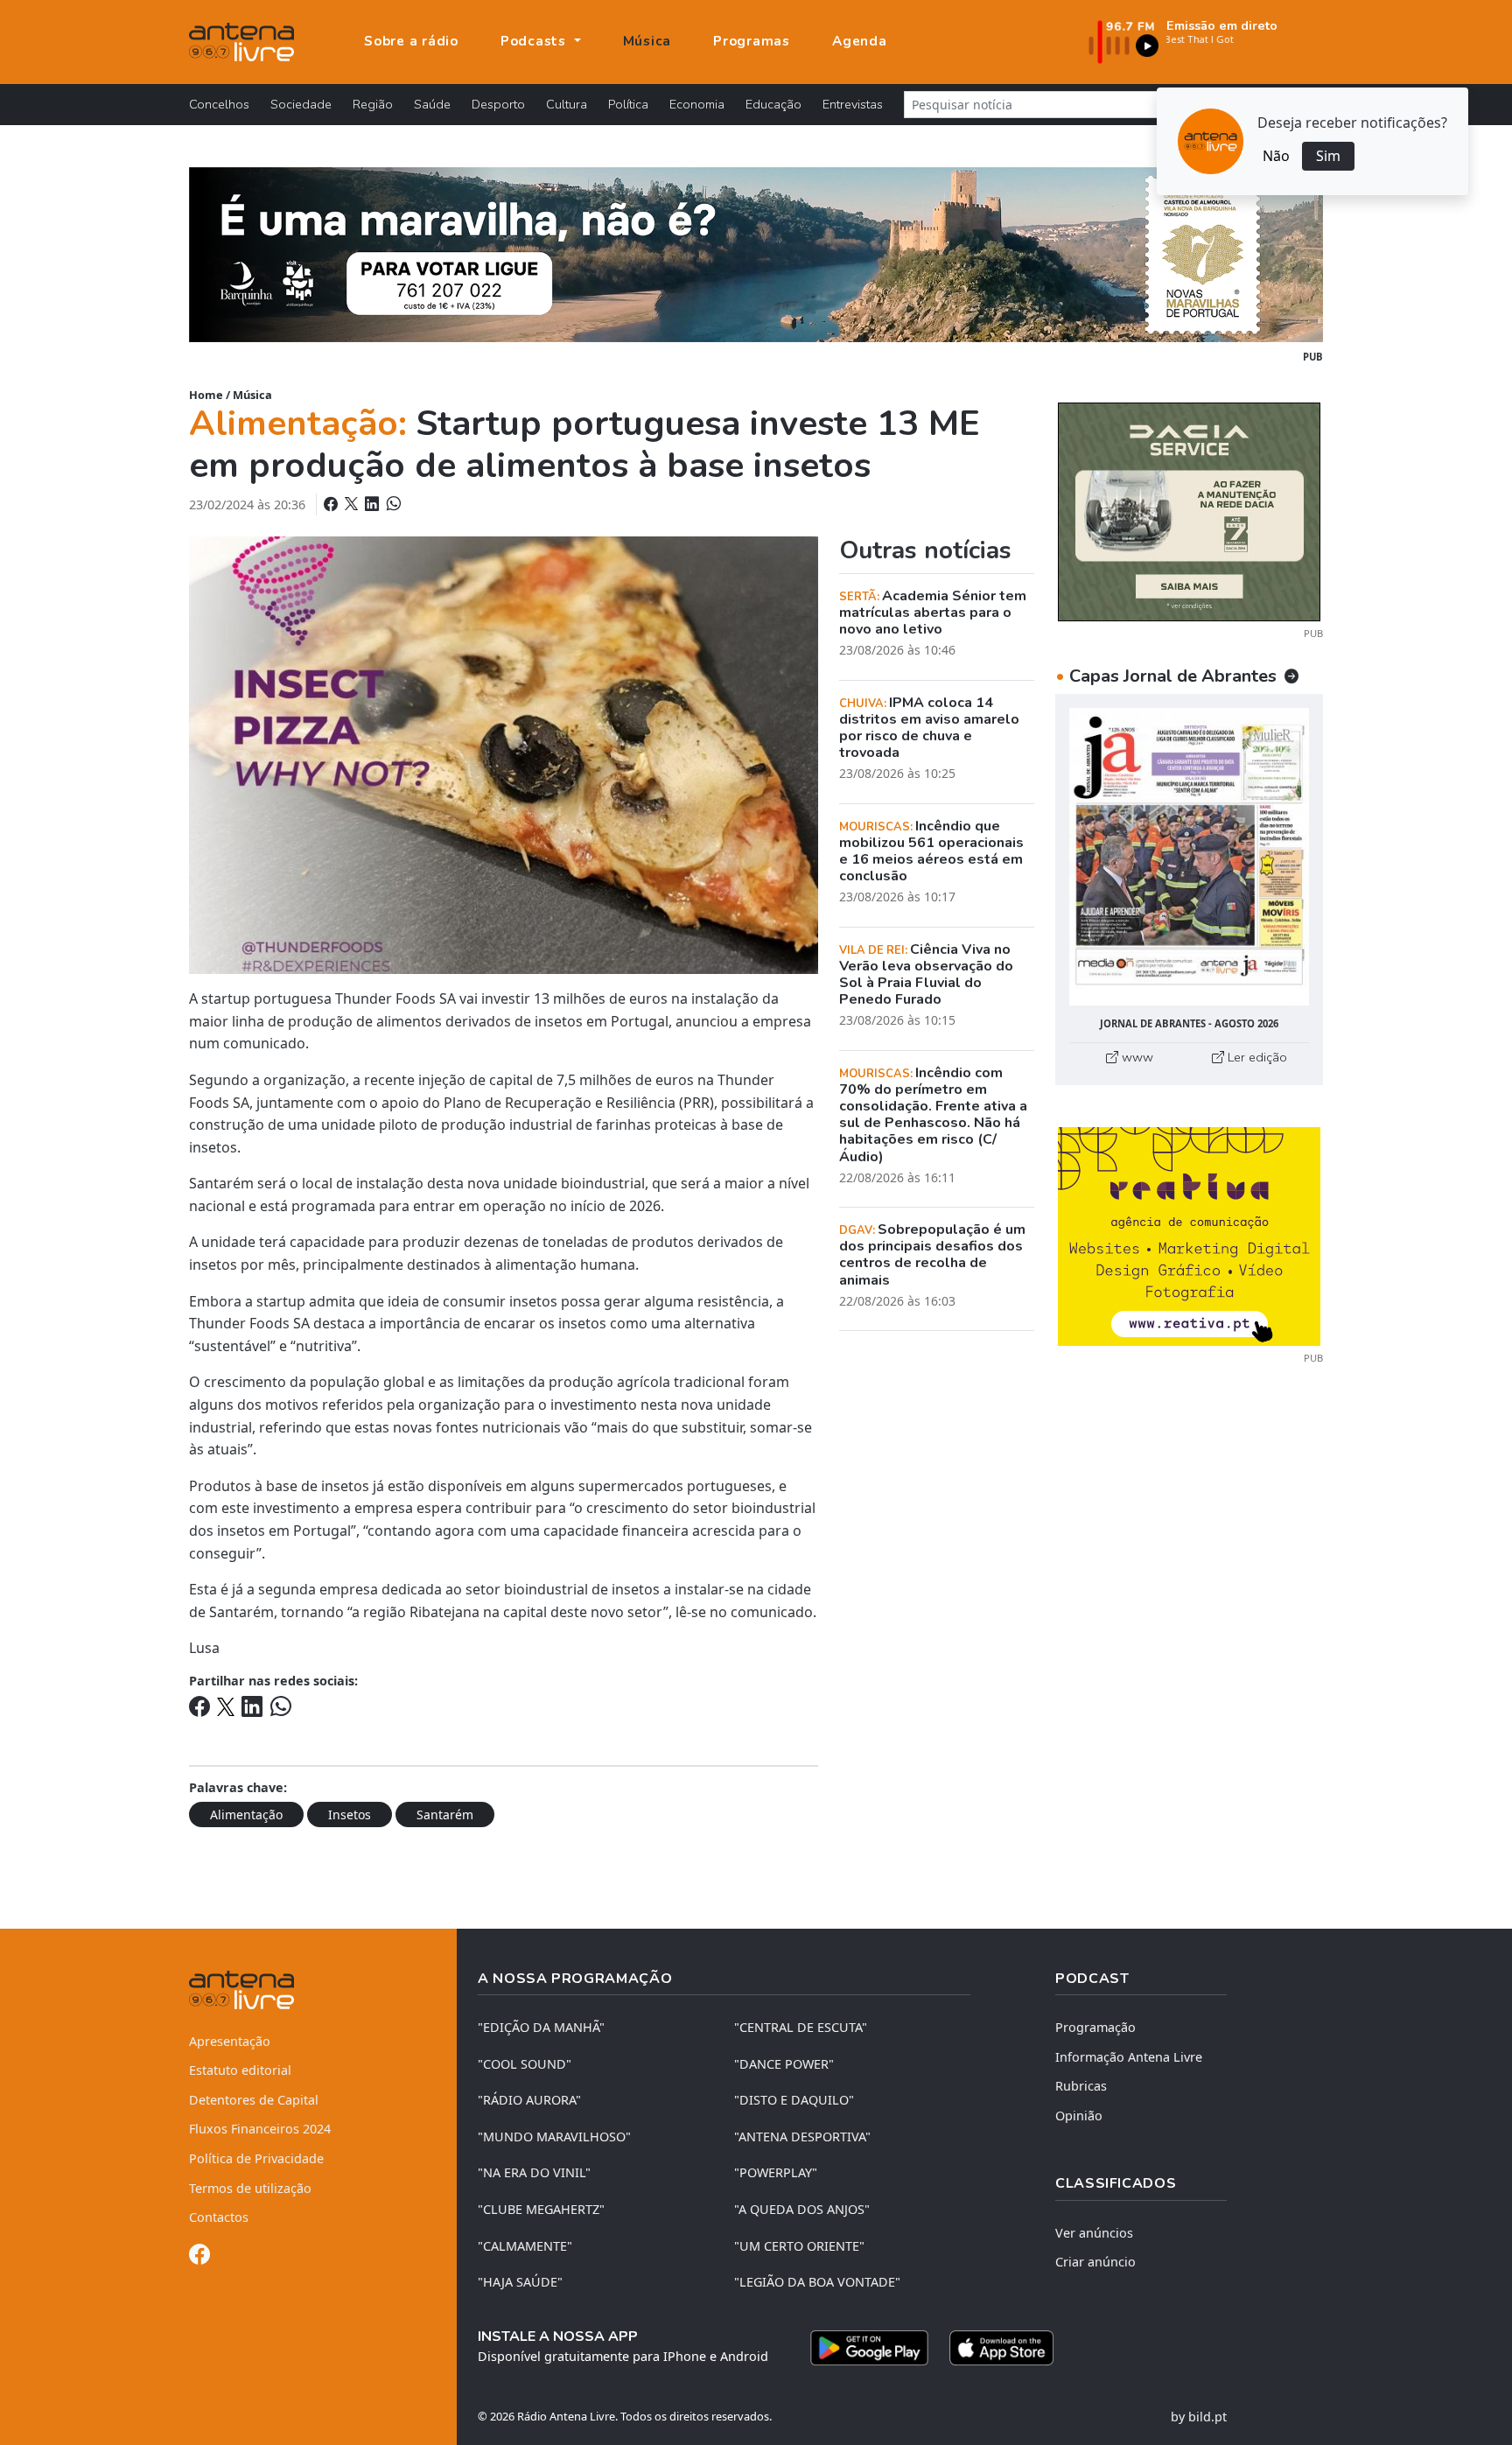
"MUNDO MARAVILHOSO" (554, 2137)
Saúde (432, 104)
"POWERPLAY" (776, 2172)
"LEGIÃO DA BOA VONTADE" (817, 2282)
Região (373, 104)
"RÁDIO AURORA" (529, 2100)
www (1136, 1057)
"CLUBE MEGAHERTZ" (541, 2209)
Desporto (498, 104)
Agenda (860, 41)
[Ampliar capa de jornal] (1189, 857)
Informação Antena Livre (1129, 2057)
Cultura (567, 104)
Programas (752, 41)
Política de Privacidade (256, 2158)
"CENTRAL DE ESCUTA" (801, 2027)
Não (1276, 156)
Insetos (350, 1814)
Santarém (445, 1814)
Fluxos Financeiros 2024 (260, 2129)
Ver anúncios (1094, 2233)
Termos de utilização (250, 2188)
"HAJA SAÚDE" (520, 2282)
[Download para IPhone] (1001, 2348)
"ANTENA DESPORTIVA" (802, 2137)
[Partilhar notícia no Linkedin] (374, 504)
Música (647, 41)
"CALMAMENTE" (525, 2246)
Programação (1095, 2027)
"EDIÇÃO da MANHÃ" (541, 2027)
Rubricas (1081, 2086)
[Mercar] (1189, 510)
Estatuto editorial (240, 2070)
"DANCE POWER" (784, 2064)
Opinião (1079, 2116)
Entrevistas (853, 104)
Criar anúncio (1095, 2262)
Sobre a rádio (411, 41)
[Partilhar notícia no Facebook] (332, 504)
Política (628, 104)
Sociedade (301, 104)
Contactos (219, 2217)
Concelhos (219, 104)
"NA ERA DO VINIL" (534, 2172)
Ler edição (1256, 1057)
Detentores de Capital (254, 2100)
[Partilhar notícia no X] (353, 504)
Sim (1328, 156)
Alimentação (246, 1814)
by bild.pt (1199, 2417)
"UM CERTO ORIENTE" (799, 2246)
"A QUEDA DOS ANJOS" (802, 2209)
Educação (773, 104)
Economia (697, 104)
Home (206, 395)
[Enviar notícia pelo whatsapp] (392, 504)
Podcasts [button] (535, 41)
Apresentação (230, 2041)
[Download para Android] (869, 2348)
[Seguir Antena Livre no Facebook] (199, 2257)
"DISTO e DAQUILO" (794, 2100)
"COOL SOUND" (525, 2064)
